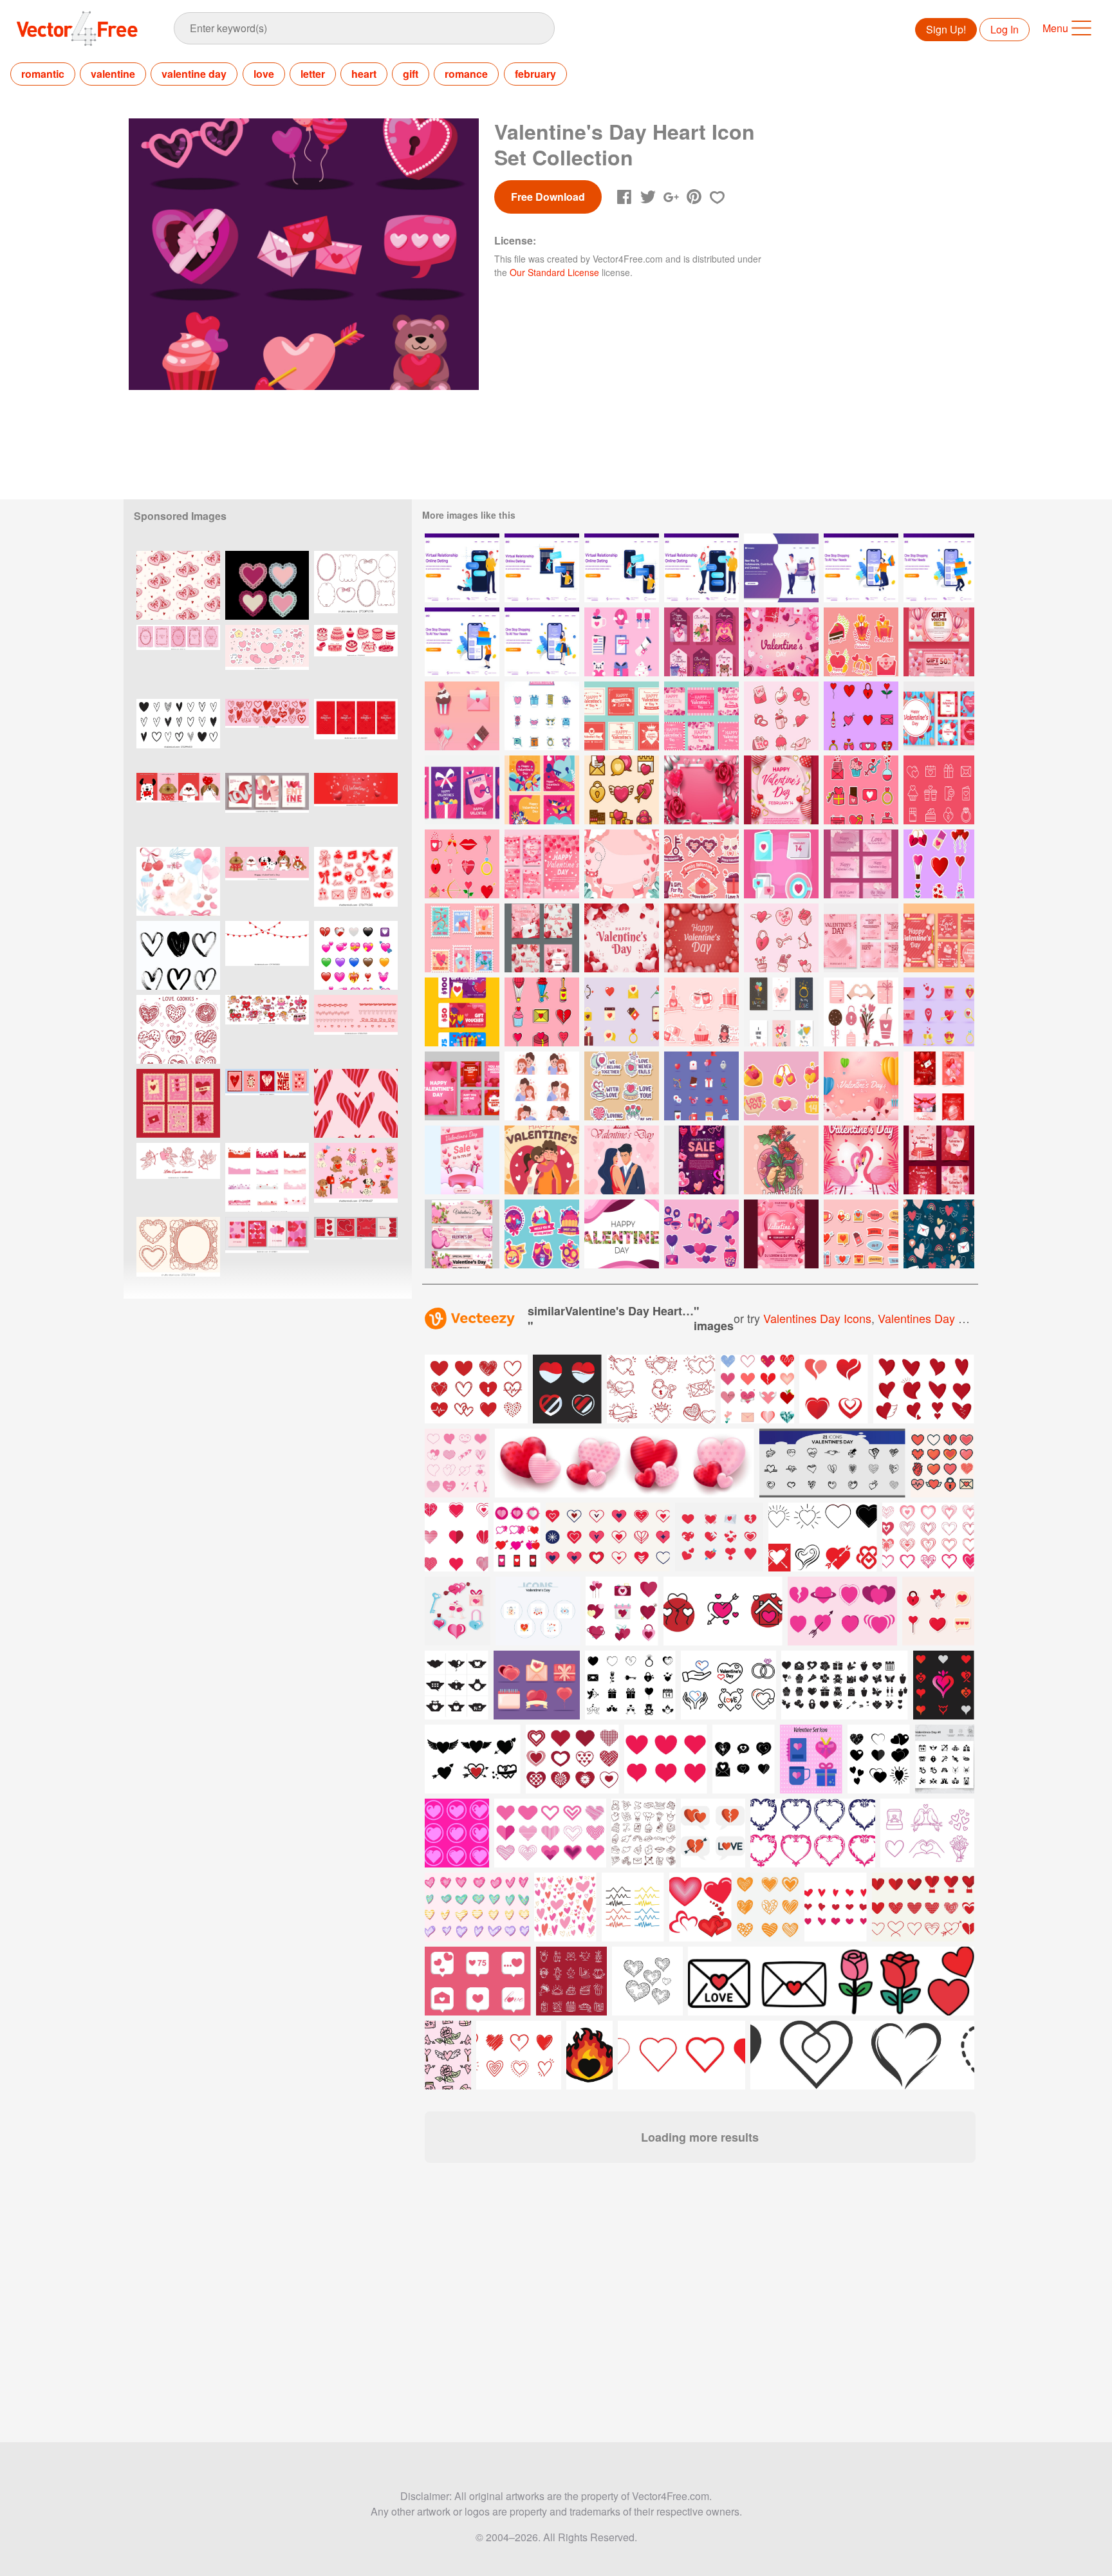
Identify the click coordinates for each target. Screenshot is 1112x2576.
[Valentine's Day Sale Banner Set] (462, 1234)
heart (364, 74)
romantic (43, 74)
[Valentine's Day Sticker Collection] (701, 864)
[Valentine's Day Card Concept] (462, 790)
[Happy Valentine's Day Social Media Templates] (939, 1160)
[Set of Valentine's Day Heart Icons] (622, 642)
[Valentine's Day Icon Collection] (622, 790)
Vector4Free (78, 28)
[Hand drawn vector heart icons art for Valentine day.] (178, 733)
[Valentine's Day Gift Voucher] (939, 642)
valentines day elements (942, 1318)
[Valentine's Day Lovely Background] (701, 938)
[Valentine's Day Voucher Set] (462, 1012)
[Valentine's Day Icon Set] (939, 790)
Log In (1005, 29)
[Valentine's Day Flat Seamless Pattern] (939, 1234)
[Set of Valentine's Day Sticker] (542, 1012)
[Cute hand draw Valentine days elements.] (356, 881)
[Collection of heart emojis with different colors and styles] (356, 955)
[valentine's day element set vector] (462, 716)
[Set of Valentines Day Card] (542, 938)
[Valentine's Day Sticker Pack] (861, 642)
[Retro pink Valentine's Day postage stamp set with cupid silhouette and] (178, 1103)
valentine (113, 74)
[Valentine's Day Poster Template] (781, 1234)
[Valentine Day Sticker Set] (542, 1234)
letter (313, 74)
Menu (1055, 28)
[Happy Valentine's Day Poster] (781, 790)
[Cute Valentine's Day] (701, 1086)
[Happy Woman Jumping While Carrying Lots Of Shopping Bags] (861, 568)
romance (466, 74)
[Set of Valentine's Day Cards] (701, 716)
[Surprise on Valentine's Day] (542, 1160)
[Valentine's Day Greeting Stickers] (701, 1012)
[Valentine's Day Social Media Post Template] (861, 938)
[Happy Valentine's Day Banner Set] (781, 1012)
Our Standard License (554, 272)
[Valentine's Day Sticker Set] (939, 864)
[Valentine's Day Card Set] (861, 864)
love (264, 74)
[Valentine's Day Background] (622, 864)
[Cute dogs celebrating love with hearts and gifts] (356, 1177)
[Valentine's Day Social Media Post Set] (939, 716)
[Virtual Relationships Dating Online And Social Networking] (781, 568)
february (535, 74)
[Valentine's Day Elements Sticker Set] (781, 716)
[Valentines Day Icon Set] (939, 1012)
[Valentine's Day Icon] (861, 716)
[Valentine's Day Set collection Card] (622, 716)
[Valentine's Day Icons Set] (542, 716)
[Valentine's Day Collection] (622, 1012)
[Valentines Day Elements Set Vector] (781, 864)
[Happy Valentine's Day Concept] (622, 1160)
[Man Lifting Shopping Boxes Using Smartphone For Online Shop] (939, 568)
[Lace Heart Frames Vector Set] (267, 585)
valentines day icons (817, 1318)
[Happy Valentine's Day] (781, 642)
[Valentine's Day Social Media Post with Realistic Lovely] (462, 1086)
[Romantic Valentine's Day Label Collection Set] (701, 642)
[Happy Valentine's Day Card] (542, 790)
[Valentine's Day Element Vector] (861, 1012)
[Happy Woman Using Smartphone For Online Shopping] (542, 642)
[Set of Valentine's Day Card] (542, 864)
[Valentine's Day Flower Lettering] (622, 1234)
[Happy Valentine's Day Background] (701, 790)
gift (411, 74)
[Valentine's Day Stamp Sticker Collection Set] (462, 938)
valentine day (194, 74)
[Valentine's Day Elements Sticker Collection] (781, 938)
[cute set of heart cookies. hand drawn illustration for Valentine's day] (178, 1029)
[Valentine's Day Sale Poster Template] (462, 1160)
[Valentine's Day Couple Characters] (542, 1086)
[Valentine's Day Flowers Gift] (781, 1160)
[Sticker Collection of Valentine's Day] (781, 1086)
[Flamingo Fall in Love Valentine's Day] (861, 1160)
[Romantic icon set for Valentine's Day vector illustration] (622, 1611)
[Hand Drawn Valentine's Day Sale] (701, 1160)
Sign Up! (946, 29)
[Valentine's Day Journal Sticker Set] (861, 1234)
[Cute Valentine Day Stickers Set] (701, 1234)
